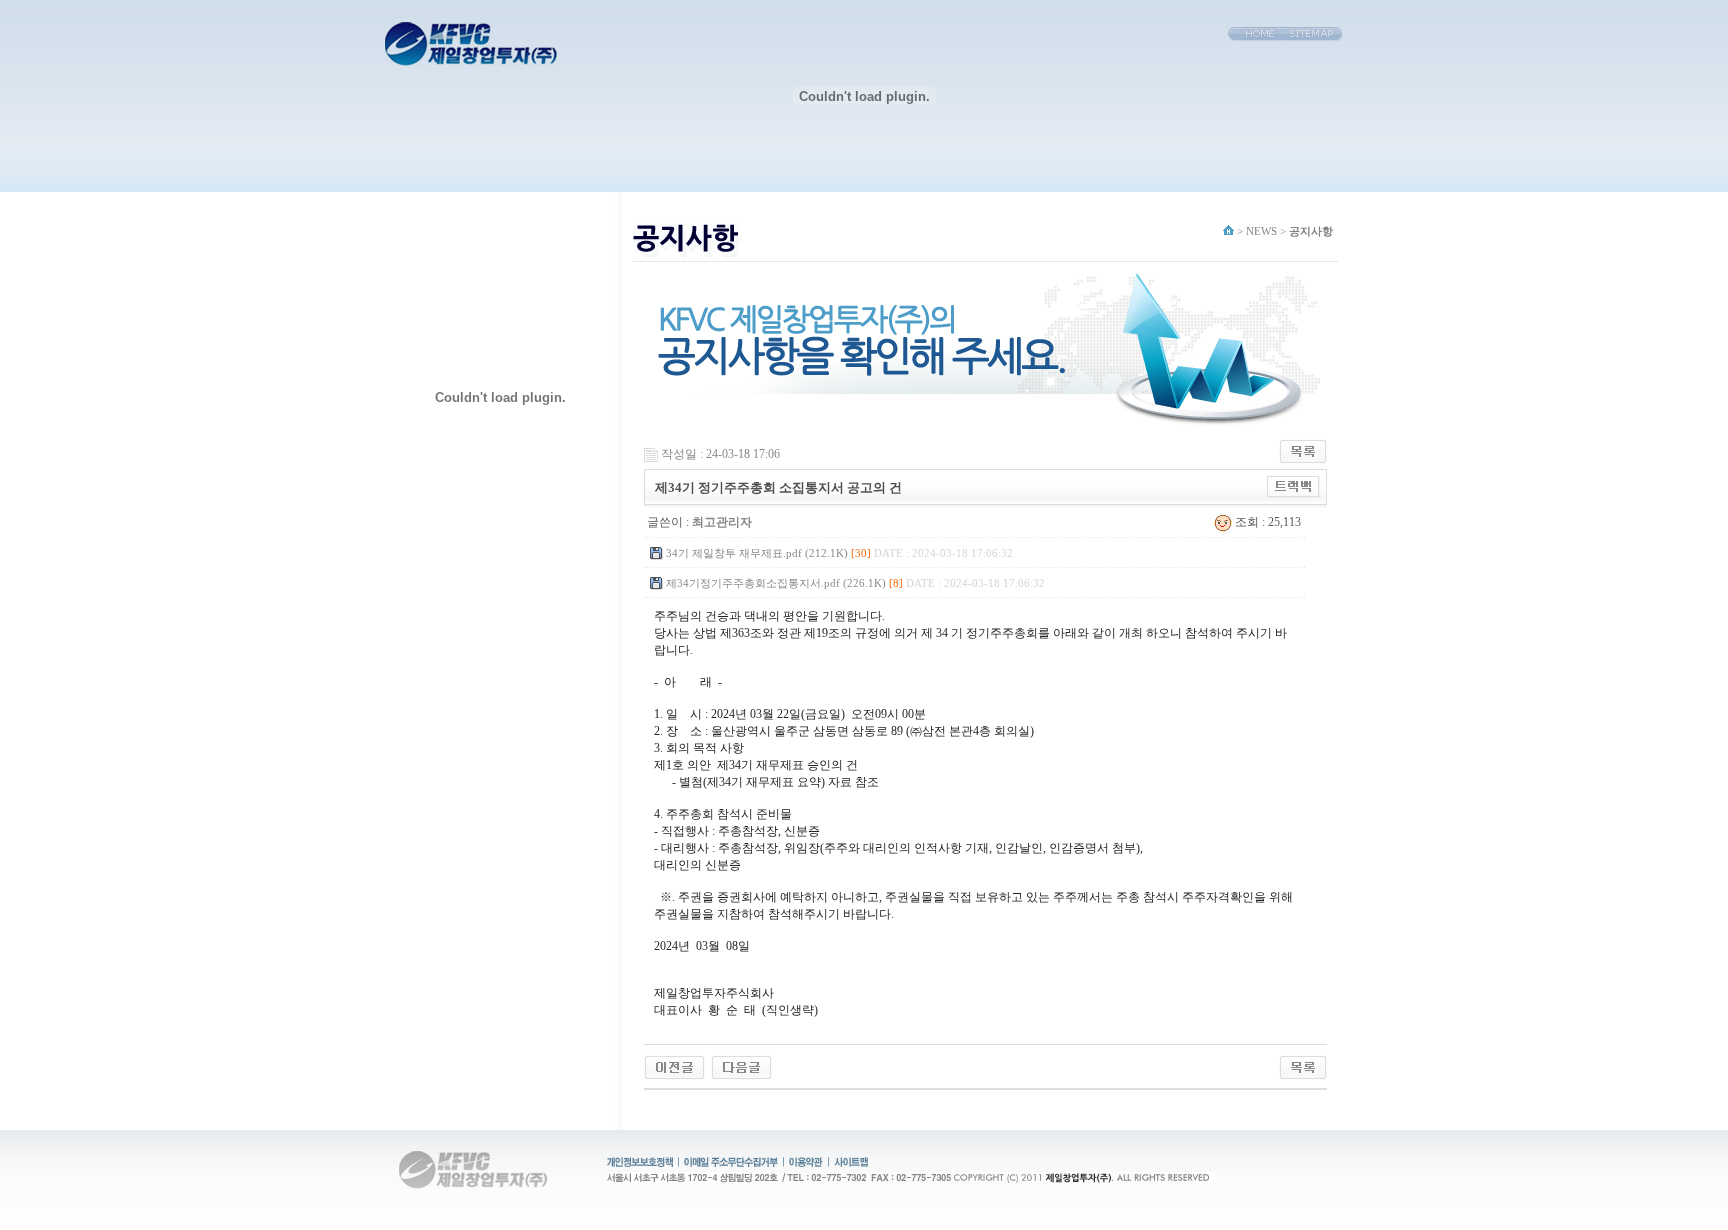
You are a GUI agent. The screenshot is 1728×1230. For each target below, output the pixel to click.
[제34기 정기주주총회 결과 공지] (674, 1066)
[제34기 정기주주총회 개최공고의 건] (741, 1066)
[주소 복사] (1293, 486)
